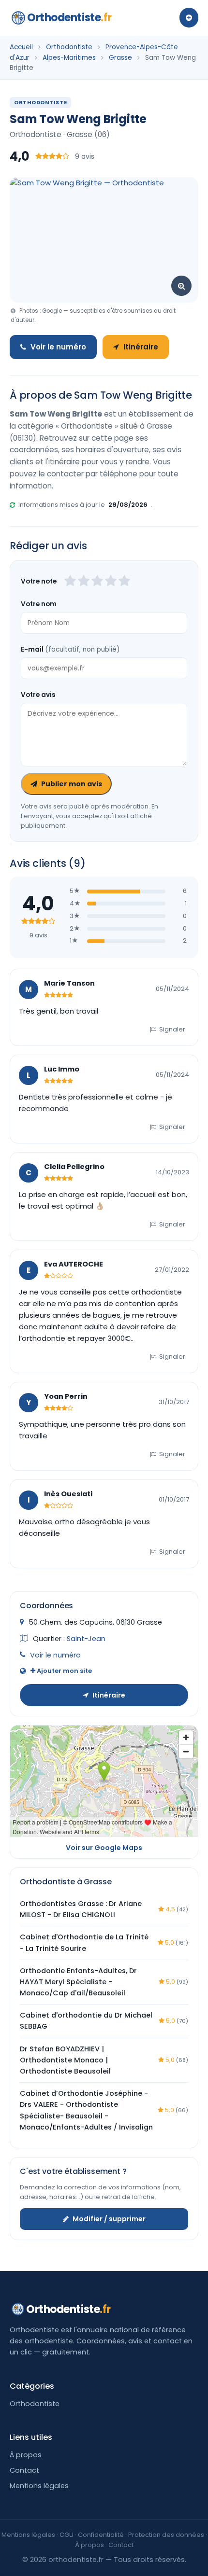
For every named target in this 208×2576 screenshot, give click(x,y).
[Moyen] (84, 582)
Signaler (172, 1029)
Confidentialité (101, 2535)
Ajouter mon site (64, 1671)
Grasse (120, 58)
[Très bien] (111, 582)
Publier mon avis (72, 784)
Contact (24, 2470)
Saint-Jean (86, 1639)
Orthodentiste (69, 18)
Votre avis (38, 695)
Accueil (21, 47)
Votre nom (39, 604)
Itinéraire (141, 347)
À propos (26, 2455)
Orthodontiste (69, 47)
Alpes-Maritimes (69, 58)
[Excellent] (124, 582)
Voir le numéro (58, 347)
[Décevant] (70, 582)
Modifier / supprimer (109, 2219)
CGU (67, 2535)
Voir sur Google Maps (104, 1848)
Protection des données (166, 2535)
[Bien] (97, 582)
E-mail (70, 649)
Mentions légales (39, 2486)
